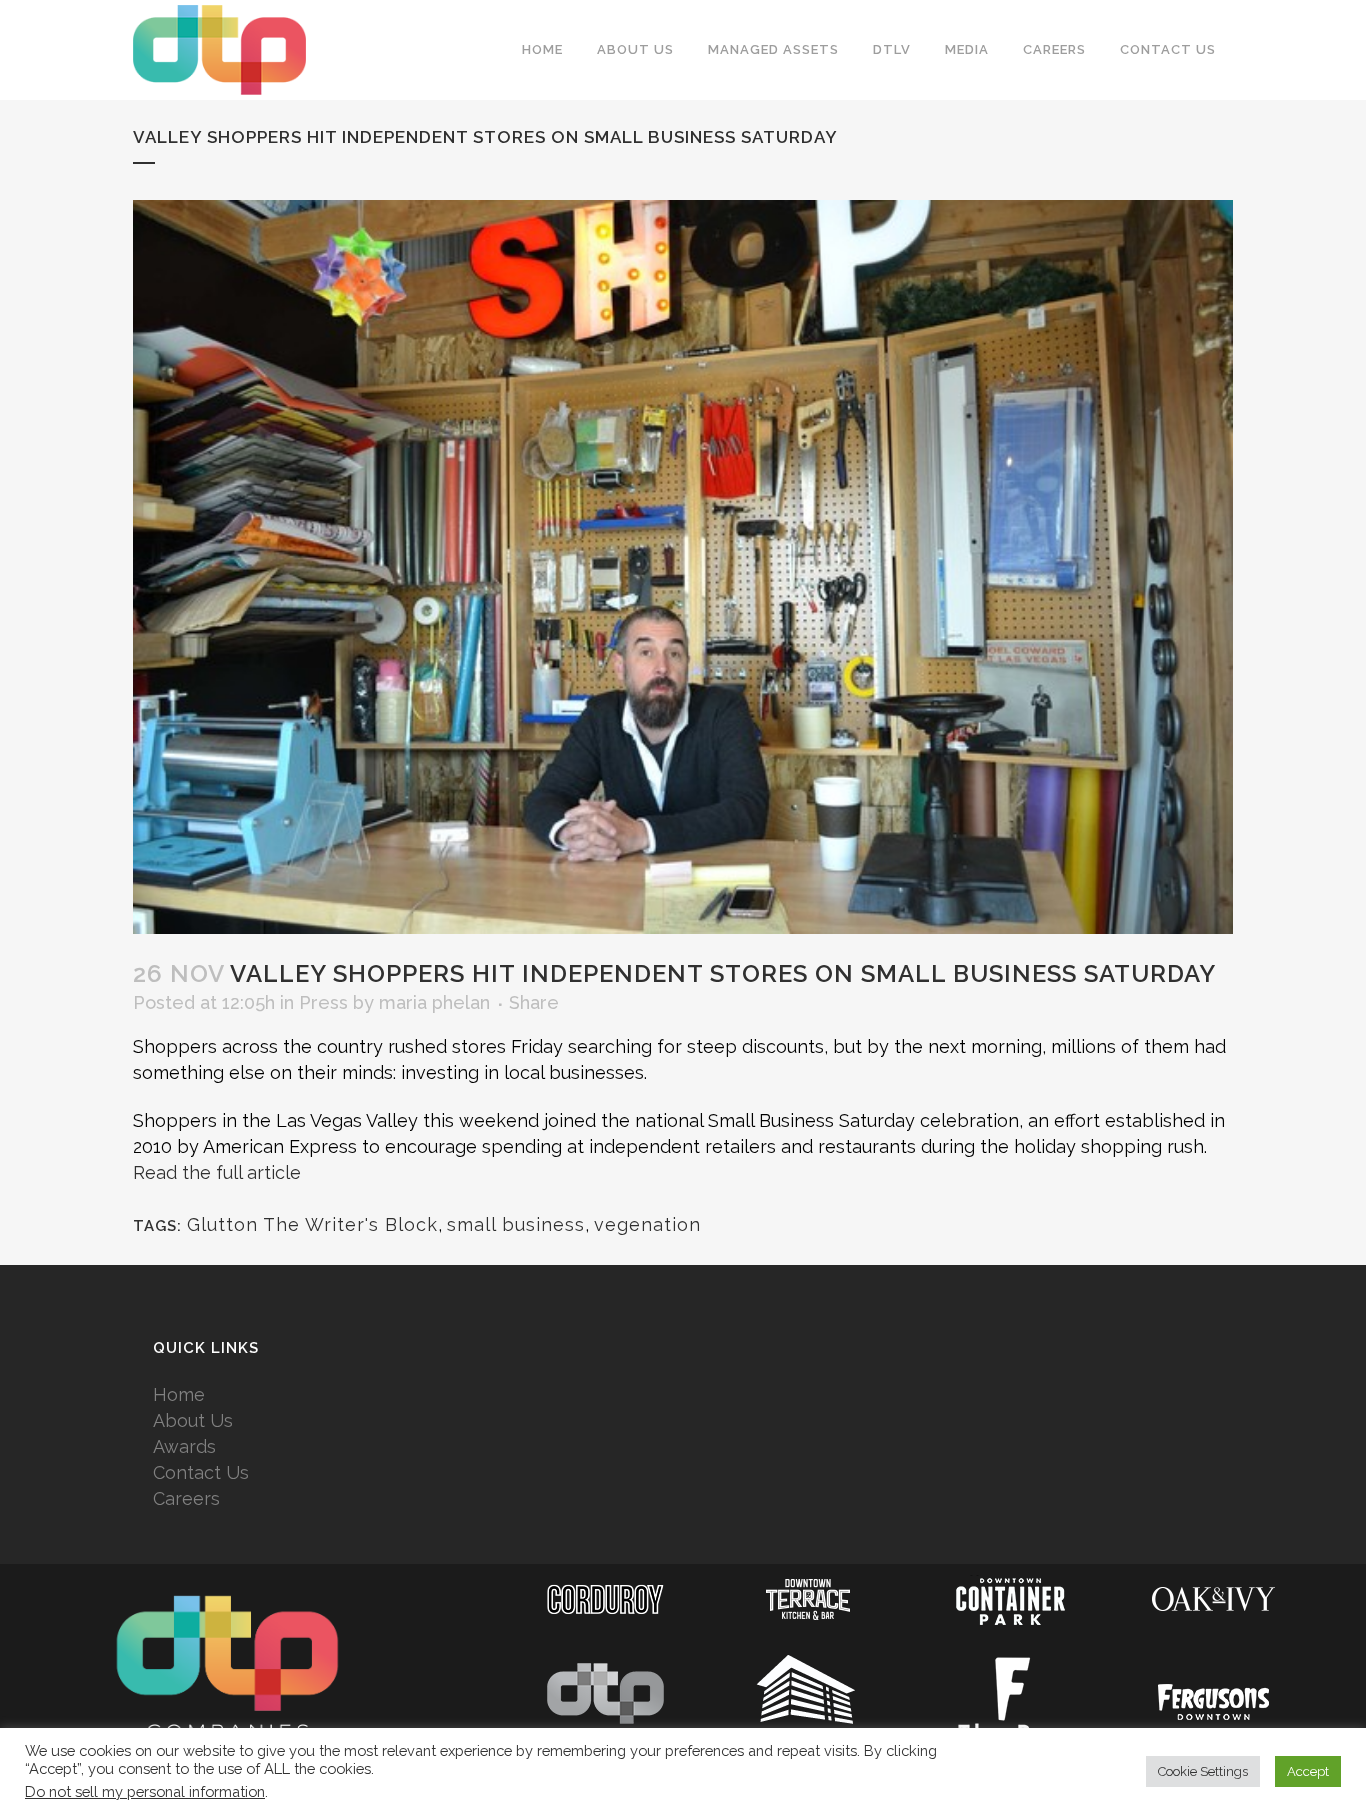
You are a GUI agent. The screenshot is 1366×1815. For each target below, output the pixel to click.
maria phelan (434, 1002)
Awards (184, 1446)
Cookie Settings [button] (1203, 1771)
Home (179, 1394)
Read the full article (217, 1172)
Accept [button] (1308, 1771)
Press (323, 1002)
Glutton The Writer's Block (312, 1224)
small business (516, 1224)
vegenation (647, 1224)
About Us (193, 1420)
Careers (186, 1498)
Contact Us (201, 1472)
